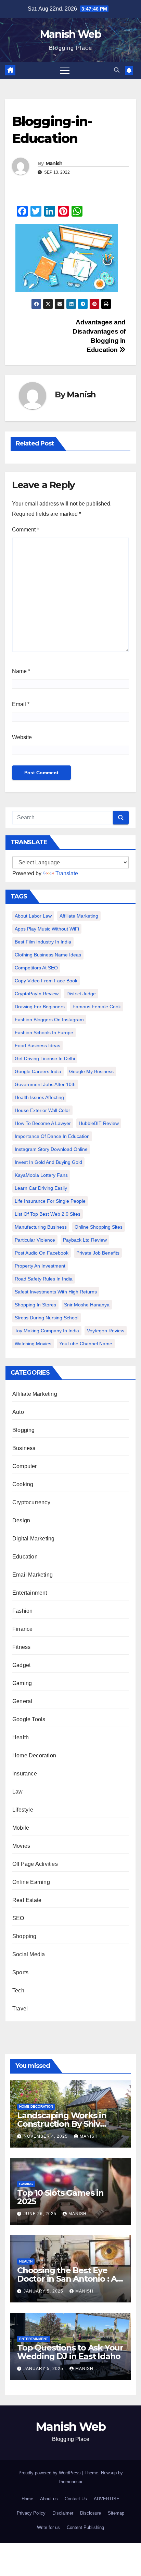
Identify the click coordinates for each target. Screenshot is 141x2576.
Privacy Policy (31, 2513)
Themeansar (70, 2482)
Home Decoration (34, 1755)
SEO (18, 1918)
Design (21, 1520)
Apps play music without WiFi (47, 929)
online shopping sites (99, 1227)
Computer (25, 1466)
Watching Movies (33, 1344)
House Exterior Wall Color (42, 1110)
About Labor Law (33, 916)
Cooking (23, 1484)
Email (21, 704)
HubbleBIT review (99, 1123)
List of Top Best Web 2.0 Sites (48, 1214)
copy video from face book (46, 981)
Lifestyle (23, 1810)
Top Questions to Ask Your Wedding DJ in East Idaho (70, 2352)
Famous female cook (97, 1007)
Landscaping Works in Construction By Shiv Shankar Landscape (62, 2124)
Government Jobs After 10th (45, 1084)
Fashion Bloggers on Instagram (49, 1020)
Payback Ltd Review (85, 1240)
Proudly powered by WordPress (50, 2473)
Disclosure (91, 2513)
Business (24, 1448)
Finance (22, 1629)
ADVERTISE (107, 2499)
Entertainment (30, 1593)
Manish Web (70, 34)
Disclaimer (63, 2513)
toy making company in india (47, 1331)
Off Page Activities (35, 1864)
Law (18, 1792)
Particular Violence (35, 1240)
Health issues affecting (39, 1097)
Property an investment (40, 1266)
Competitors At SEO (36, 968)
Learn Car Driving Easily (41, 1188)
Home (27, 2499)
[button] (117, 70)
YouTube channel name (86, 1344)
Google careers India (38, 1071)
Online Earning (31, 1882)
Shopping (24, 1936)
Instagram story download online (51, 1149)
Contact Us (76, 2499)
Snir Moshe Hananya (87, 1305)
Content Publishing (85, 2527)
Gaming (22, 1683)
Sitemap (116, 2513)
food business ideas (37, 1045)
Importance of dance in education (52, 1136)
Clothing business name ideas (48, 955)
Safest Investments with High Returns (56, 1292)
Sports (20, 1972)
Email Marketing (33, 1575)
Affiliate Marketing (79, 916)
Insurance (25, 1774)
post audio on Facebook (42, 1253)
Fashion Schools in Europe (44, 1033)
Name (21, 671)
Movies (21, 1846)
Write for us (48, 2527)
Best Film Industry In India (43, 942)
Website (22, 737)
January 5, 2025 (44, 2291)
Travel (20, 2009)
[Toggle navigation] (65, 70)
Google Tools (29, 1719)
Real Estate (27, 1900)
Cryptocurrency (31, 1502)
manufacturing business (41, 1227)
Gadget (21, 1665)
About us (49, 2499)
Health (21, 1737)
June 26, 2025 (41, 2214)
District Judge (81, 994)
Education (25, 1557)
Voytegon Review (106, 1331)
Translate (67, 873)
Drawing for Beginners (40, 1007)
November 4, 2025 (46, 2136)
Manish (54, 163)
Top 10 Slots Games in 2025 (60, 2197)
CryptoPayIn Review (37, 994)
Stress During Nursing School (47, 1318)
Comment (25, 530)
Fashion (22, 1611)
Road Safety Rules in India (44, 1279)
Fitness (21, 1647)
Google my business (91, 1071)
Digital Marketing (33, 1539)
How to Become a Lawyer (43, 1123)
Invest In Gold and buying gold (48, 1162)
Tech (18, 1990)
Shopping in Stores (35, 1305)
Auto (18, 1412)
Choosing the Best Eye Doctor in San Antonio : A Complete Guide (67, 2279)
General (22, 1701)
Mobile (21, 1828)
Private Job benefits (98, 1253)
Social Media (29, 1954)
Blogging (24, 1430)
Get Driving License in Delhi (45, 1058)
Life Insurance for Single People (50, 1201)
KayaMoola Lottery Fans (41, 1175)
